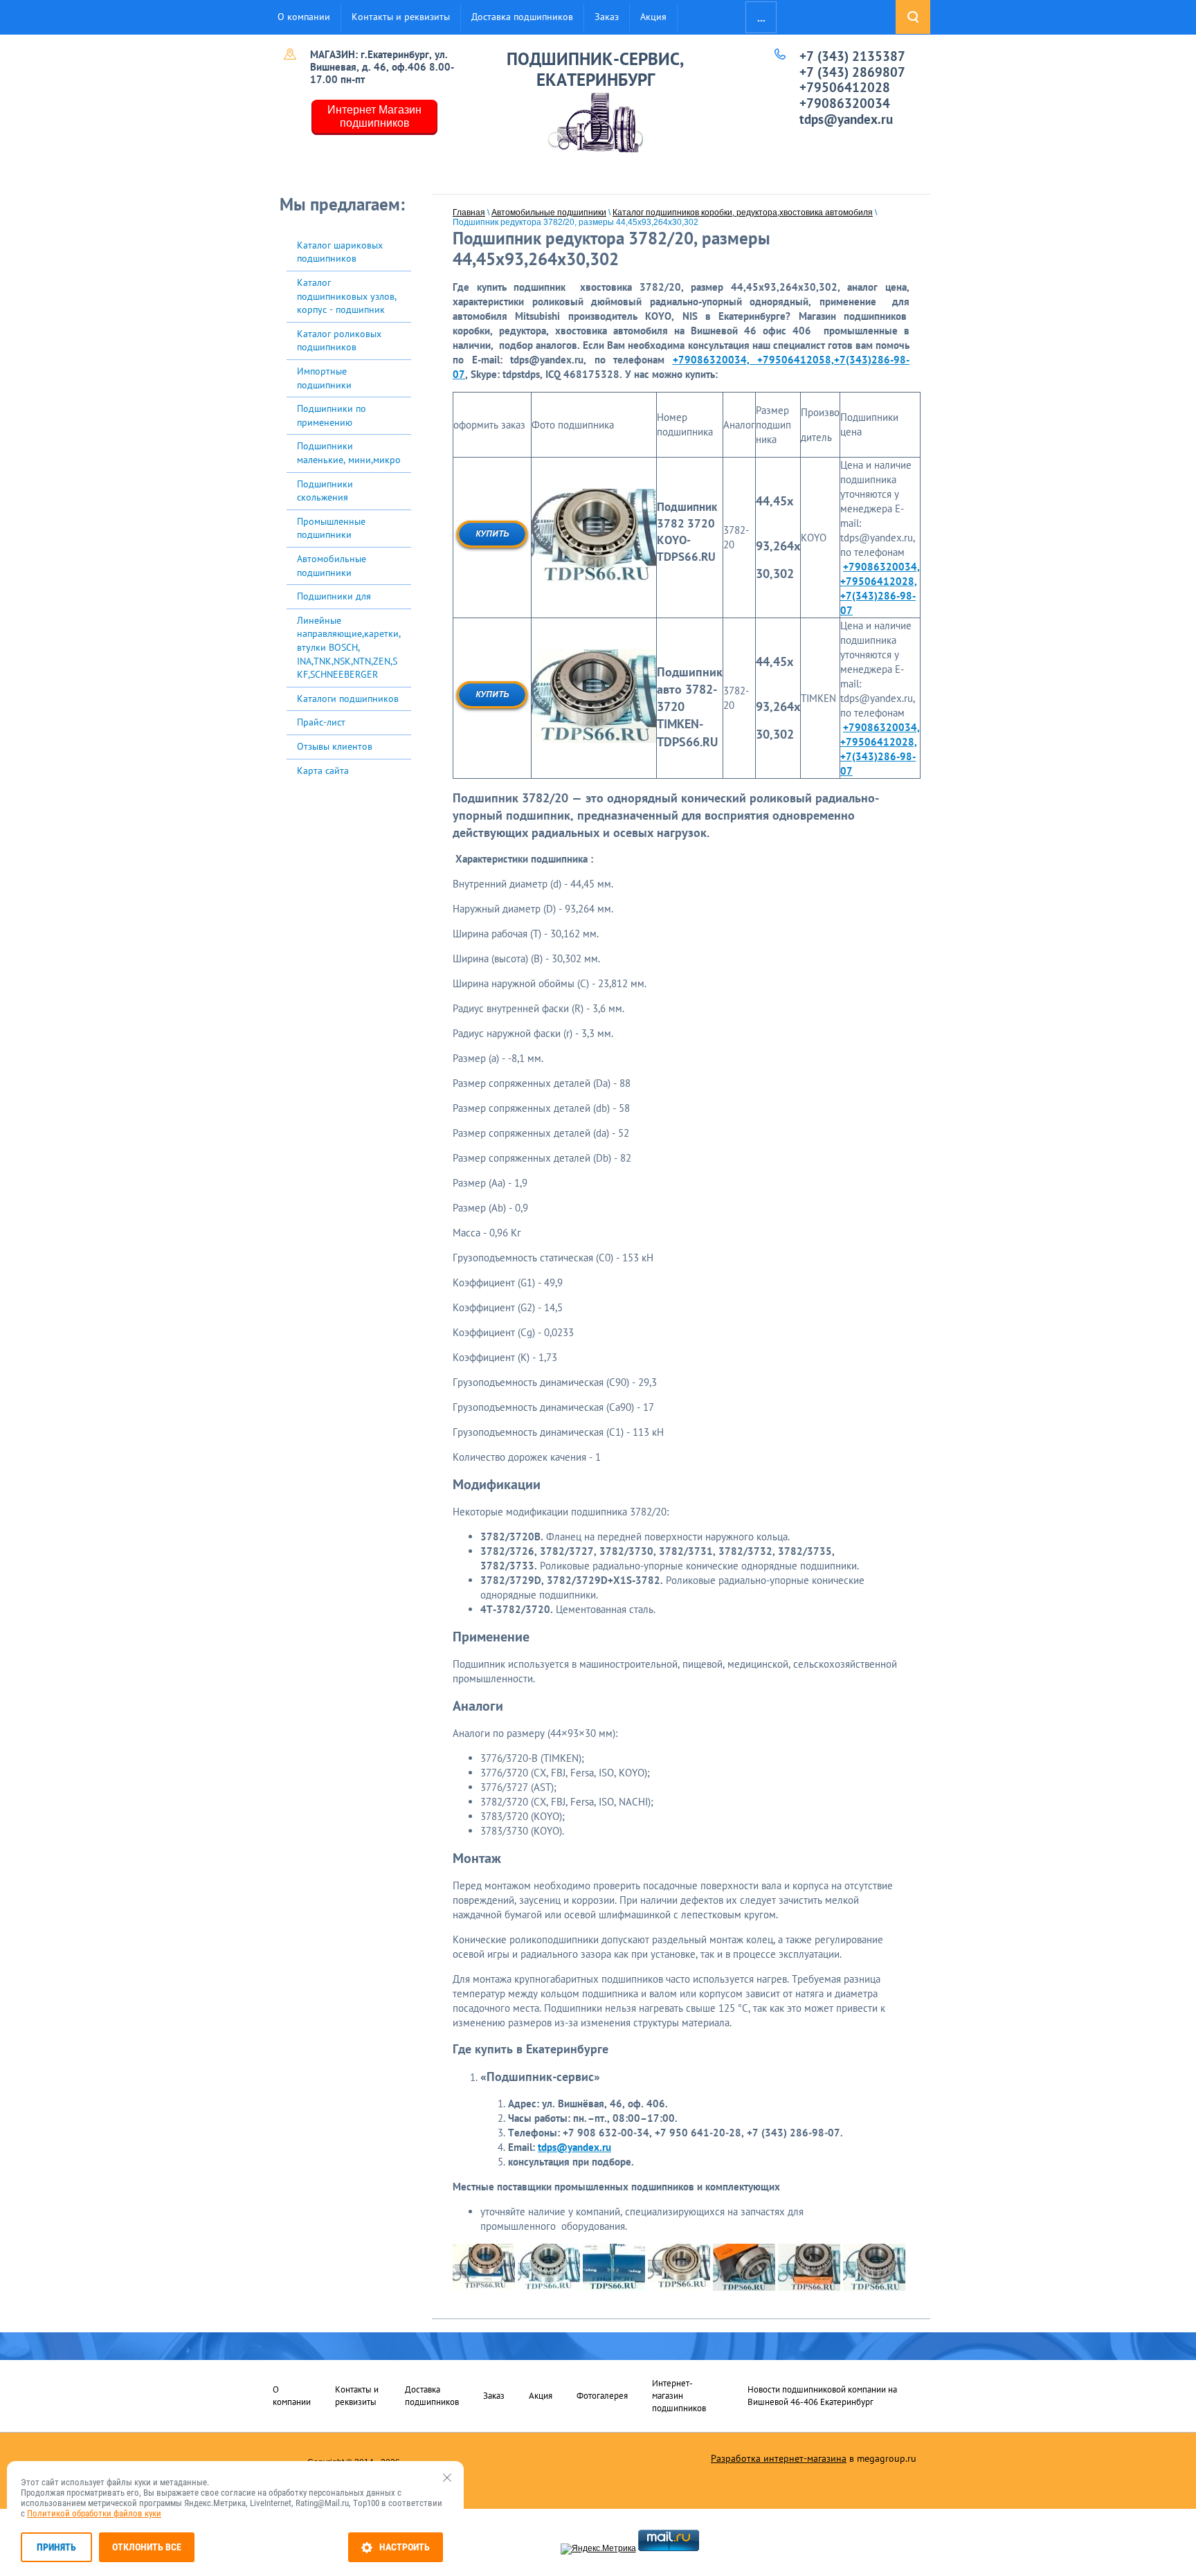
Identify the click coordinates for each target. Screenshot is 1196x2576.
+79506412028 (845, 87)
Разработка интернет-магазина (779, 2458)
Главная (469, 213)
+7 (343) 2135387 (852, 56)
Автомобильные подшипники (549, 213)
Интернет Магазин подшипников (374, 116)
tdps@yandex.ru (846, 119)
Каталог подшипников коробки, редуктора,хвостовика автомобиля (743, 213)
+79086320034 (845, 103)
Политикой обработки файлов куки (94, 2513)
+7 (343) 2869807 (852, 72)
